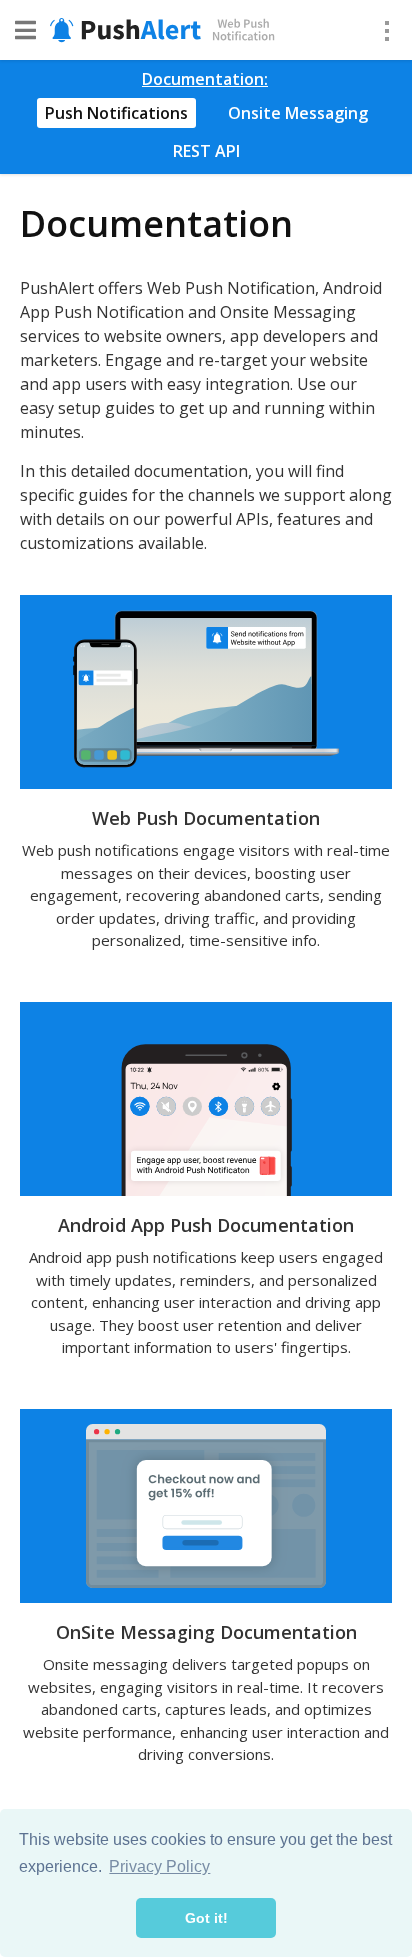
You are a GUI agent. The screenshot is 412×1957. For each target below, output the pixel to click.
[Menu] (387, 30)
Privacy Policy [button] (159, 1866)
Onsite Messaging (298, 113)
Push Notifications (116, 113)
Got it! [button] (206, 1918)
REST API (206, 151)
